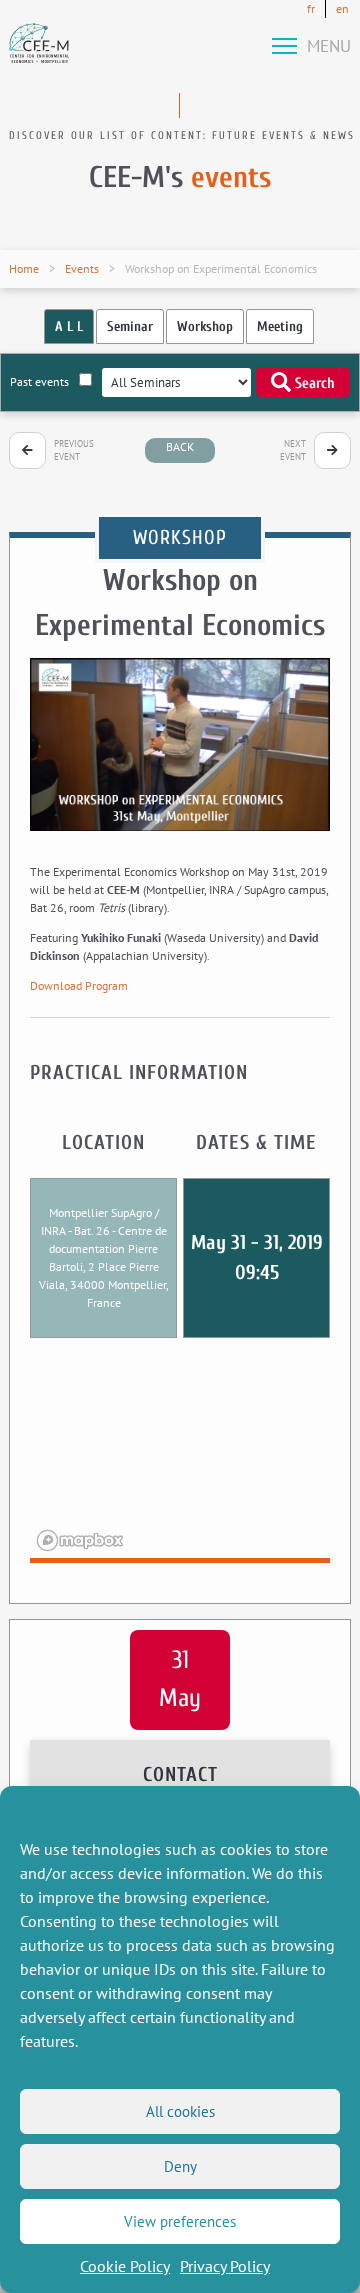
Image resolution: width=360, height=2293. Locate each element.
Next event (293, 450)
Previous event (74, 450)
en (342, 8)
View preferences (180, 2221)
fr (311, 8)
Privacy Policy (225, 2266)
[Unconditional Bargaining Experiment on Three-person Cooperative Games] (27, 450)
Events (82, 268)
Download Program (79, 985)
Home (24, 268)
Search (313, 383)
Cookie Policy (125, 2266)
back (180, 446)
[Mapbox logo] (80, 1540)
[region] (180, 1463)
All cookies (180, 2111)
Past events (39, 381)
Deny (180, 2166)
